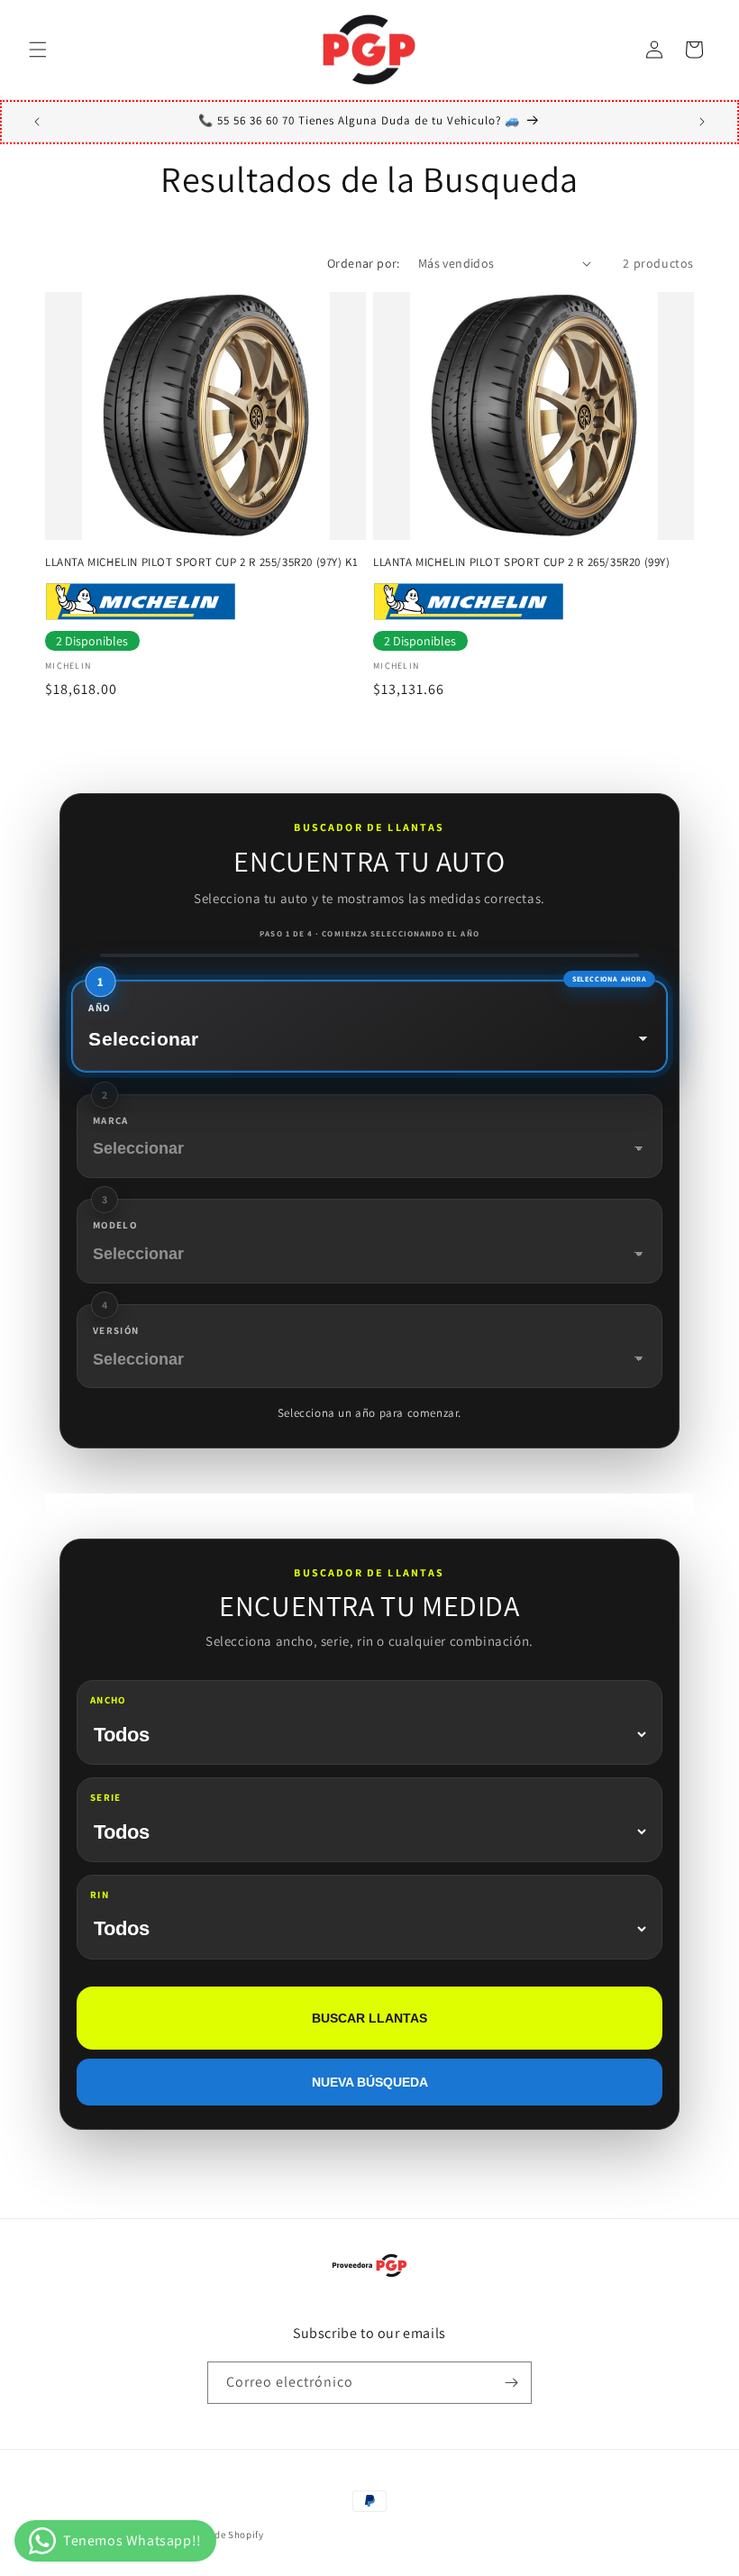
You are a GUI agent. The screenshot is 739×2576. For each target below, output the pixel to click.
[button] (38, 50)
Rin (100, 1895)
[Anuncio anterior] (37, 122)
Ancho (108, 1700)
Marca (111, 1120)
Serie (106, 1797)
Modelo (115, 1225)
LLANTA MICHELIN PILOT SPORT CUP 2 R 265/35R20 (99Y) (522, 562)
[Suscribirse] (511, 2383)
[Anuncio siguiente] (702, 122)
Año (99, 1007)
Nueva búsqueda (370, 2082)
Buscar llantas (369, 2018)
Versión (116, 1330)
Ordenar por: (364, 263)
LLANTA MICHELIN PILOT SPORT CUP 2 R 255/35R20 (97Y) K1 (201, 562)
